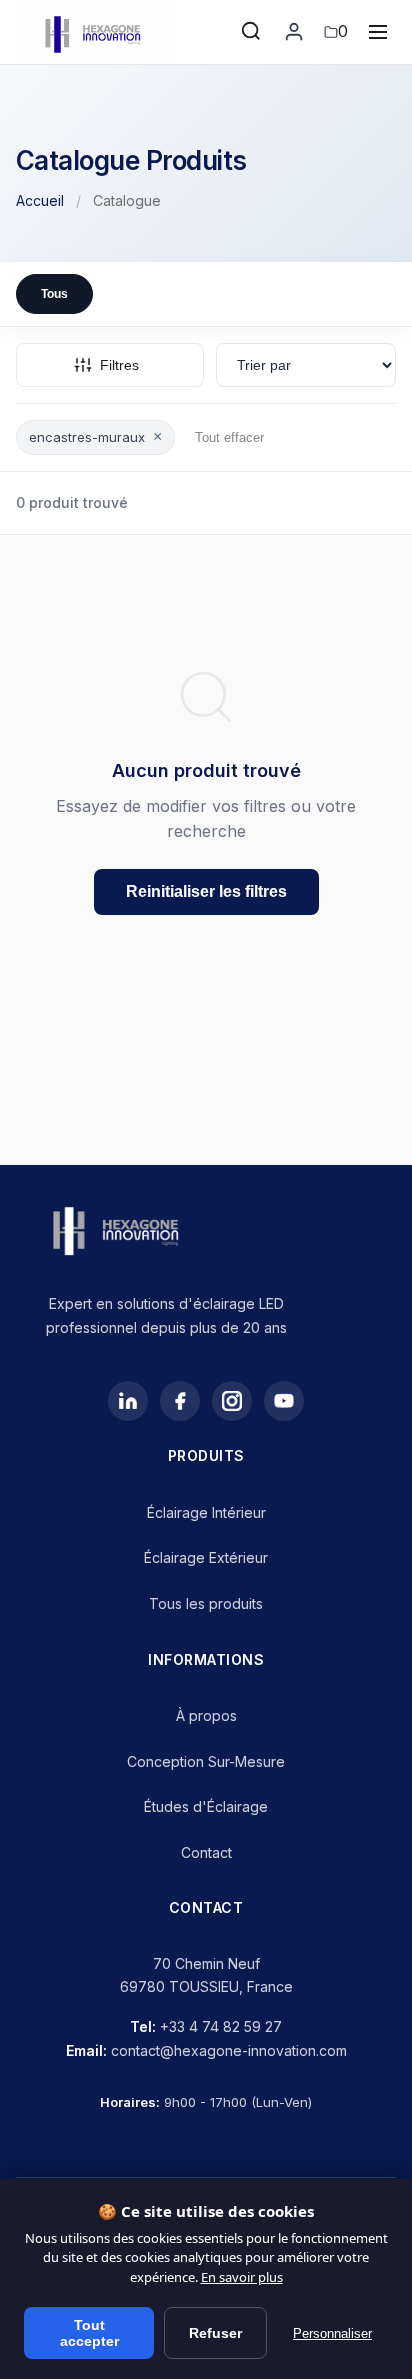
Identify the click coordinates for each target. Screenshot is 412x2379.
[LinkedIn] (128, 1401)
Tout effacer (229, 437)
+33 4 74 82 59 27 (221, 2026)
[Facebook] (180, 1401)
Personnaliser (332, 2333)
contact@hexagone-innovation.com (229, 2050)
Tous (54, 294)
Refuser (215, 2333)
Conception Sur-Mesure (206, 1761)
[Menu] (378, 32)
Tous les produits (206, 1603)
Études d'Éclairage (206, 1806)
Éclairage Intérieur (206, 1512)
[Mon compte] (294, 32)
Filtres (119, 365)
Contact (206, 1852)
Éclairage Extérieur (206, 1557)
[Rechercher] (252, 32)
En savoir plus (242, 2277)
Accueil (40, 200)
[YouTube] (284, 1401)
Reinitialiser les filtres (206, 891)
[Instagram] (232, 1401)
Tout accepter (89, 2333)
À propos (206, 1715)
